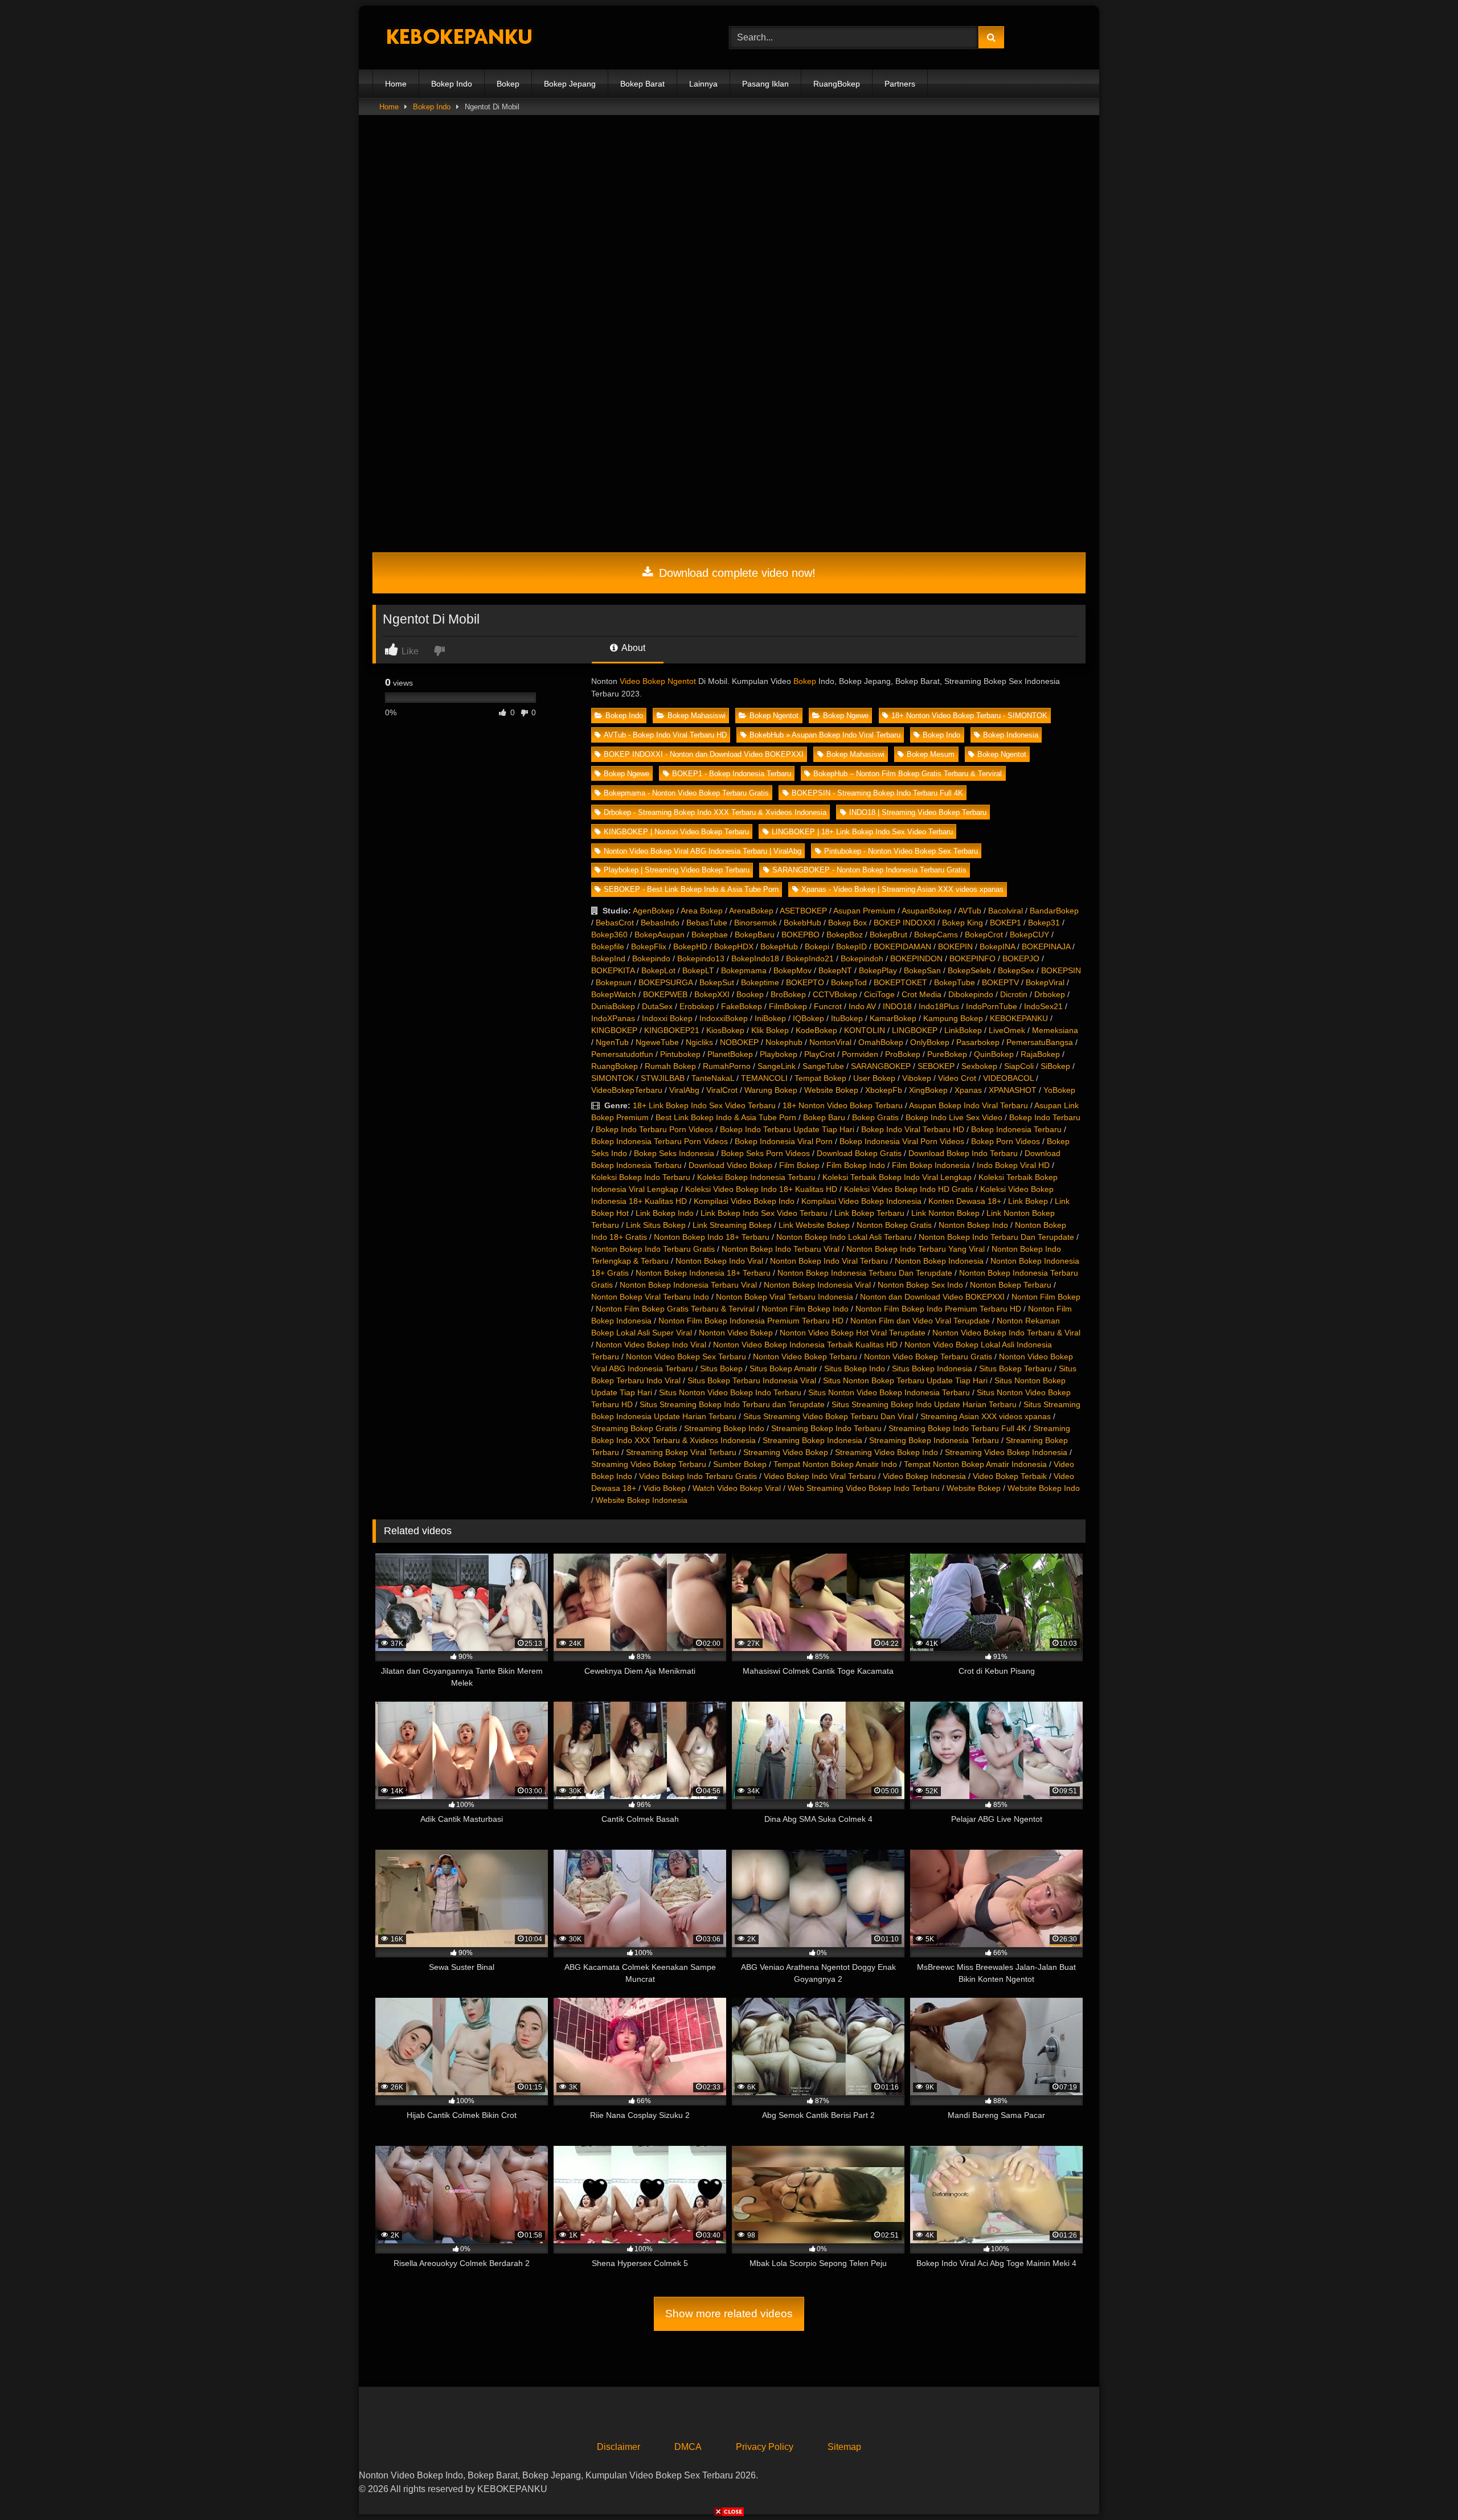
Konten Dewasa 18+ (965, 1201)
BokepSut (717, 982)
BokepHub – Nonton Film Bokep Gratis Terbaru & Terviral (908, 774)
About (632, 648)
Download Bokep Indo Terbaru (963, 1153)
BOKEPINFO (972, 958)
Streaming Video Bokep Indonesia (1006, 1452)
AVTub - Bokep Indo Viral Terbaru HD (665, 735)
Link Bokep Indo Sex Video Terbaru (764, 1213)
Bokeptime (760, 982)
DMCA (688, 2447)
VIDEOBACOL (1008, 1078)
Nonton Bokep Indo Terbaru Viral (781, 1249)
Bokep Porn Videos (1006, 1141)
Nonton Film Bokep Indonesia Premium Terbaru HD (751, 1321)
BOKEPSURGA (665, 982)
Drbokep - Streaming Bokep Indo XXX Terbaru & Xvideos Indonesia (715, 812)
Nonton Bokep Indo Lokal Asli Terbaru (844, 1237)
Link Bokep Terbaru (869, 1213)
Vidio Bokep (664, 1488)
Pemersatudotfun (622, 1054)
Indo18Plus (939, 1006)
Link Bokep (1028, 1201)
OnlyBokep (930, 1042)
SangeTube (823, 1066)
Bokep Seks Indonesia (674, 1153)
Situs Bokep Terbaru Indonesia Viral (752, 1380)
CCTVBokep (835, 994)
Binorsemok (755, 923)
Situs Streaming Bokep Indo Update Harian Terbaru (924, 1404)
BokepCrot (984, 935)
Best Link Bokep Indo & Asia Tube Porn (726, 1117)
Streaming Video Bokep (786, 1452)
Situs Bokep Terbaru (1015, 1368)
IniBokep (770, 1018)
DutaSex (657, 1006)
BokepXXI (712, 994)
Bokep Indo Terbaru (1045, 1117)
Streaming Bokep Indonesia (812, 1440)
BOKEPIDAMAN (902, 946)
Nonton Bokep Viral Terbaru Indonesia (785, 1297)
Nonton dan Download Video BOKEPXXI (932, 1297)
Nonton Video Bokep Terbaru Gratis (928, 1357)
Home (396, 84)
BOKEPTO (805, 982)
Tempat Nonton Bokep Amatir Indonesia (975, 1464)
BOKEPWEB (665, 994)
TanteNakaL (713, 1078)
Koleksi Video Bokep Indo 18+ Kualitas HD (761, 1189)
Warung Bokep (771, 1090)
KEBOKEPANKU (1019, 1018)
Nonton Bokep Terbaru (1011, 1285)
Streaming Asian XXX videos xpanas (986, 1416)
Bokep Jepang (570, 84)
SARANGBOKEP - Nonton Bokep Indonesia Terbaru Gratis (869, 870)
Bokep (508, 84)
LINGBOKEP (915, 1030)
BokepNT (835, 970)
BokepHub (779, 946)
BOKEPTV (1000, 982)
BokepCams (936, 935)
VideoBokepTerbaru (627, 1090)
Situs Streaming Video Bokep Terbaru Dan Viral (828, 1416)
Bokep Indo (452, 84)
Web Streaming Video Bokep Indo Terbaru (864, 1488)
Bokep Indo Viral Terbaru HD (913, 1129)
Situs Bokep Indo (855, 1368)
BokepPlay (878, 970)
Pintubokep (680, 1054)
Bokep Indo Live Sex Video (954, 1117)
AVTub (970, 911)
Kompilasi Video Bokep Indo (744, 1201)
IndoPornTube (992, 1006)
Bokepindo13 (701, 958)
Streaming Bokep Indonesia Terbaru (934, 1440)
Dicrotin (1014, 994)
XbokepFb (884, 1090)
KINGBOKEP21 (672, 1030)
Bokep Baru (824, 1117)
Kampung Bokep (953, 1018)
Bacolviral (1006, 911)
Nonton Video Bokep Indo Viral (651, 1345)
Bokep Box (847, 923)
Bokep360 (609, 935)
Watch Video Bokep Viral (737, 1488)
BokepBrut (888, 935)
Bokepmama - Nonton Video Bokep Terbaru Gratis (686, 793)
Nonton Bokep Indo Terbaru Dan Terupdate (996, 1237)
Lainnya (703, 84)
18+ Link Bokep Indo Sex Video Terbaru (704, 1105)
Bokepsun (614, 982)
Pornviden (860, 1054)
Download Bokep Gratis (859, 1153)
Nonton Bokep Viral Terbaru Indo (650, 1297)
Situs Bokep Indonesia (932, 1368)
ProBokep (903, 1054)
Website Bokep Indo (1044, 1488)
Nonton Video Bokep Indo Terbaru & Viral (1006, 1333)
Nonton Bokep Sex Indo (920, 1285)
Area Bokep (702, 911)
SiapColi (1019, 1066)
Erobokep (697, 1006)
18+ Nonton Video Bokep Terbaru (843, 1105)
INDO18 (897, 1006)
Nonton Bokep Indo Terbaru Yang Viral (916, 1249)
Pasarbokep (978, 1042)
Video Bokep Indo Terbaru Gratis (698, 1476)
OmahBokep (881, 1042)
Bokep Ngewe (846, 716)
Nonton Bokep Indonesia (939, 1261)
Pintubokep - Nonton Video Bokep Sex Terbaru (901, 851)
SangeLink (777, 1066)
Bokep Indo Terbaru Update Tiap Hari (787, 1129)
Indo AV (862, 1006)
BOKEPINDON (916, 958)
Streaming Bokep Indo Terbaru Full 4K (957, 1428)
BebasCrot (615, 923)
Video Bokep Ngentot (658, 681)
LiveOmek (1007, 1030)
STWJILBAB (663, 1078)
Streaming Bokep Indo (724, 1428)
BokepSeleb (969, 970)
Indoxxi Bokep (667, 1018)
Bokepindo (651, 958)
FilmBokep (788, 1006)
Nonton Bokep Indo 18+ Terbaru (712, 1237)
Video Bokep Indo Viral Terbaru (820, 1476)
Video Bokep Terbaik (1010, 1476)
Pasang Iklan (765, 84)
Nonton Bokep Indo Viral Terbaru (829, 1261)
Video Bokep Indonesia (924, 1476)
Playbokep (779, 1054)
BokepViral (1045, 982)
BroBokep (788, 994)
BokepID (851, 946)
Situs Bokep (721, 1368)
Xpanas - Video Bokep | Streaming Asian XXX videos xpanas (902, 889)
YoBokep (1059, 1090)
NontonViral (830, 1042)
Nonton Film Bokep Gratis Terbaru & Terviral (675, 1309)
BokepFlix (649, 946)
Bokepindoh (862, 958)
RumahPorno (727, 1066)
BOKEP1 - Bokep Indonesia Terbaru (732, 774)
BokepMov (793, 970)
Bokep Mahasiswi (697, 716)
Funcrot (828, 1006)
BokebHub (802, 923)
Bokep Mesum (931, 754)
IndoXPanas (613, 1018)
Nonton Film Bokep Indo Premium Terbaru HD (938, 1309)
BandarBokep (1054, 911)
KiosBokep (725, 1030)
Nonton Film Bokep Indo (805, 1309)
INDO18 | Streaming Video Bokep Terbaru (918, 812)
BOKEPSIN (1061, 970)
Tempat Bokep (820, 1078)
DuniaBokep (613, 1006)
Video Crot (957, 1078)
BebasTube (707, 923)
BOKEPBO (800, 935)
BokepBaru (755, 935)
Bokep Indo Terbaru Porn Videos (654, 1129)
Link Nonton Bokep (945, 1213)
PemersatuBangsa (1040, 1042)
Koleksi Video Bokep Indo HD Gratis (909, 1189)
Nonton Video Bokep (736, 1333)
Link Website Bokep (814, 1225)
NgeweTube (657, 1042)
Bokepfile (608, 946)
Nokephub (784, 1042)
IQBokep (808, 1018)
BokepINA (997, 946)
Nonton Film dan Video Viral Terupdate (920, 1321)
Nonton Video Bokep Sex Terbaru (686, 1357)
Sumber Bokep (740, 1464)
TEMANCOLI (764, 1078)
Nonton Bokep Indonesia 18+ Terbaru (703, 1273)
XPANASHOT (1013, 1090)
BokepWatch (614, 994)
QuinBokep (994, 1054)
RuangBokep (837, 84)
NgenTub (612, 1042)
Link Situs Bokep (656, 1225)
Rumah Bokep (670, 1066)
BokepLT (698, 970)
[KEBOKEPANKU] (458, 38)
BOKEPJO (1021, 958)
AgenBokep (654, 911)
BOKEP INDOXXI (904, 923)
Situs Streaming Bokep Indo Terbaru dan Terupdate (732, 1404)
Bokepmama (744, 970)
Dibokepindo (971, 994)
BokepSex (1016, 970)
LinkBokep (963, 1030)
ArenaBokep (751, 911)
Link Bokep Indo (665, 1213)
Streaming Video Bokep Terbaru (649, 1464)
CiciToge (879, 994)
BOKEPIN (955, 946)
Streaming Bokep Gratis (634, 1428)
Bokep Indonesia (1011, 735)
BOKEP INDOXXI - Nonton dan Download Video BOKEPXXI (704, 754)
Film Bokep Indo (856, 1165)
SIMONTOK (613, 1078)
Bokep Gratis (875, 1117)
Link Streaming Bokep (732, 1225)
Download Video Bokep (730, 1165)
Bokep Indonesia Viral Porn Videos (902, 1141)
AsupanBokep (927, 911)
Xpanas (968, 1090)
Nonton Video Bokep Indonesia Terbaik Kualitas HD (805, 1345)
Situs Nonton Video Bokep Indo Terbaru (730, 1392)
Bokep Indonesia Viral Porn (784, 1141)
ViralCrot (722, 1090)
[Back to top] (1423, 2486)
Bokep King (963, 923)
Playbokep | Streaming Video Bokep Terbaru (677, 870)
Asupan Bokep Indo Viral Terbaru (968, 1105)
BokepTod (849, 982)
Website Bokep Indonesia (642, 1500)
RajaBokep (1040, 1054)
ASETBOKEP (803, 911)
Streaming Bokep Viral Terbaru (681, 1452)
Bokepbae (710, 935)
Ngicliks (699, 1042)
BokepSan (922, 970)
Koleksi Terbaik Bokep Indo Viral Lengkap (897, 1177)
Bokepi (817, 946)
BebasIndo (660, 923)
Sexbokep (979, 1066)
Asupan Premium (864, 911)
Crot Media (922, 994)
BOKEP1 (1006, 923)
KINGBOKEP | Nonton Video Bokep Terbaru (676, 832)
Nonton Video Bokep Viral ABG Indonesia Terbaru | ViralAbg (703, 851)
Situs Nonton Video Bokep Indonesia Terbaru (889, 1392)
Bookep (750, 994)
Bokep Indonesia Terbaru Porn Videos (660, 1141)
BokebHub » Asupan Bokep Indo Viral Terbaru (825, 735)
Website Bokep (831, 1090)
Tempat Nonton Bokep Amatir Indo (835, 1464)
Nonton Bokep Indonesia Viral (817, 1285)
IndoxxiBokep (724, 1018)
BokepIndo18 (755, 958)
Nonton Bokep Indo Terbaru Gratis (653, 1249)
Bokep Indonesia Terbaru (1016, 1129)
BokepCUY (1029, 935)
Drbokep (1050, 994)
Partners (900, 84)
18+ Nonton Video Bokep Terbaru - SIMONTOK (969, 716)
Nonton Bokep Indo (973, 1225)
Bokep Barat (642, 84)
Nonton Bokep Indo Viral (719, 1261)
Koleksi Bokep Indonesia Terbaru (756, 1177)
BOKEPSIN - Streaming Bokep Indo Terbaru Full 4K (877, 793)
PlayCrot (820, 1054)
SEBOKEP (936, 1066)
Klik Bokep (770, 1030)
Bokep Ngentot (774, 716)
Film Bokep (799, 1165)
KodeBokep (816, 1030)
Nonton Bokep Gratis (894, 1225)
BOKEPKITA (613, 970)
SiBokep (1055, 1066)
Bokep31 (1044, 923)
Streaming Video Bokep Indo (886, 1452)
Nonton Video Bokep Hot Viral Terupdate (853, 1333)
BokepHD (690, 946)
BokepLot (658, 970)
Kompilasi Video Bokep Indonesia (861, 1201)
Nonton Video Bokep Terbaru (805, 1357)
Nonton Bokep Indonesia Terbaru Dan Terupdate (865, 1273)
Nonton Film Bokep (1046, 1297)
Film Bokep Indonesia (931, 1165)
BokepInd (608, 958)
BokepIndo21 (810, 958)
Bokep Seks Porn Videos (765, 1153)
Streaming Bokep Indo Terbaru (826, 1428)
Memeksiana (1055, 1030)
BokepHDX (734, 946)
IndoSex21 (1043, 1006)
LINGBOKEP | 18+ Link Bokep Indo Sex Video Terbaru (862, 832)
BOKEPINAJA (1046, 946)
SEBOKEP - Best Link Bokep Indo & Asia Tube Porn (691, 889)
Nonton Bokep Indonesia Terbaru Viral (688, 1285)
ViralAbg (684, 1090)
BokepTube (955, 982)
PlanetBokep (730, 1054)
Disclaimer (619, 2447)
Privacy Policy (765, 2447)
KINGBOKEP (614, 1030)
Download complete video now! (736, 573)
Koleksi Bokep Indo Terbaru (641, 1177)
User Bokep (874, 1078)
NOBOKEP (739, 1042)
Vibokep (917, 1078)
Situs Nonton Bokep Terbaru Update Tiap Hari (905, 1380)
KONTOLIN (865, 1030)
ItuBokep (847, 1018)
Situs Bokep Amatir (783, 1368)
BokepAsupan (660, 935)
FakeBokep (742, 1006)
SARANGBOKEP (881, 1066)
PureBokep (947, 1054)
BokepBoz (845, 935)
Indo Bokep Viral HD (1013, 1165)
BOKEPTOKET (900, 982)
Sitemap (844, 2447)
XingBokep (928, 1090)
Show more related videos (729, 2314)
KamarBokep (893, 1018)
